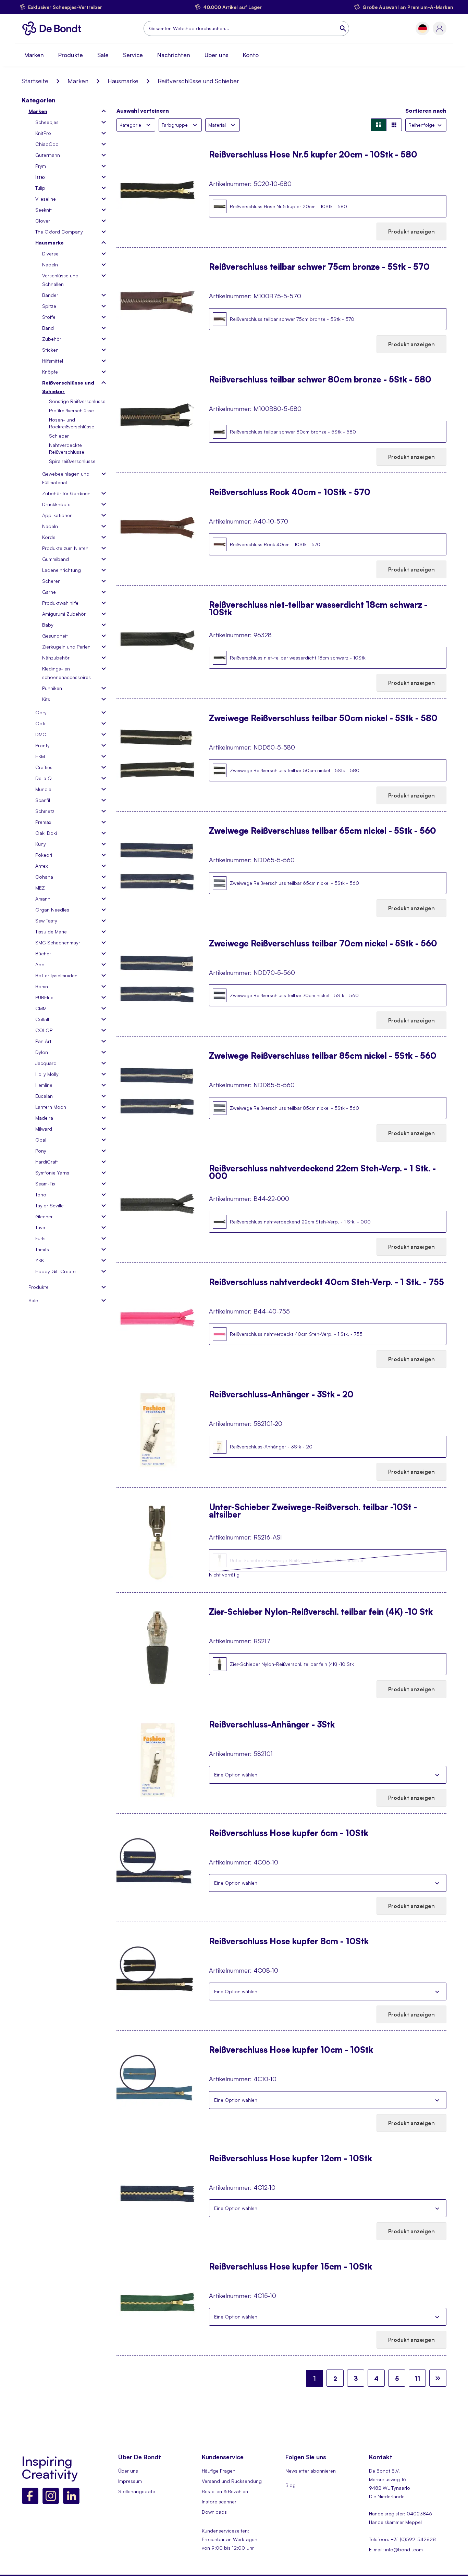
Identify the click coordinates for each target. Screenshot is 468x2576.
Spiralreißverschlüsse (72, 461)
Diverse (50, 254)
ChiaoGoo (47, 144)
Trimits (42, 1249)
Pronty (42, 745)
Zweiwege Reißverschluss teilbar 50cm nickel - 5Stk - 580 (323, 719)
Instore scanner (219, 2502)
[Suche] (344, 28)
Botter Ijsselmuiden (56, 975)
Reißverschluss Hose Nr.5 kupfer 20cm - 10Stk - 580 (313, 155)
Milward (44, 1129)
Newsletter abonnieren (311, 2471)
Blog (291, 2485)
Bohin (42, 986)
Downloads (214, 2512)
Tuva (40, 1227)
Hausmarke (123, 81)
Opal (41, 1140)
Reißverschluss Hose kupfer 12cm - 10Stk (291, 2159)
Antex (41, 866)
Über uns (217, 55)
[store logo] (54, 28)
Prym (41, 166)
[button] (423, 29)
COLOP (44, 1030)
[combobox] (246, 28)
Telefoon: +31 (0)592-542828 (402, 2539)
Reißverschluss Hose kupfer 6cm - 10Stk (289, 1834)
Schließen (437, 1775)
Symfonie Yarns (52, 1173)
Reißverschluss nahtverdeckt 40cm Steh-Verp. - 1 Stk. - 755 (327, 1283)
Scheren (51, 581)
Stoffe (49, 317)
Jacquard (46, 1063)
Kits (46, 699)
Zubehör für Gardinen (66, 493)
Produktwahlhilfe (60, 603)
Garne (49, 592)
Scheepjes (47, 122)
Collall (42, 1019)
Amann (43, 899)
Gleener (44, 1216)
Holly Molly (47, 1074)
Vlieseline (46, 199)
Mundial (44, 789)
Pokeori (44, 855)
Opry (41, 712)
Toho (41, 1195)
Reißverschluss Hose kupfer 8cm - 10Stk (289, 1942)
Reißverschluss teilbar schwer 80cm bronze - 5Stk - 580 (320, 380)
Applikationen (57, 515)
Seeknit (44, 210)
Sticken (50, 350)
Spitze (49, 306)
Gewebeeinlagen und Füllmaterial (66, 478)
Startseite (35, 81)
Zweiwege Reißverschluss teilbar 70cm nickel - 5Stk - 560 (323, 944)
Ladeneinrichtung (61, 570)
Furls (40, 1238)
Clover (43, 221)
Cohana (44, 877)
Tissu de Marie (51, 932)
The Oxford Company (59, 232)
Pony (41, 1151)
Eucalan (44, 1096)
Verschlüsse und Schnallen (60, 280)
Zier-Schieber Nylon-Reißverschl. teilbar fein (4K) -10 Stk (321, 1612)
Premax (43, 822)
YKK (40, 1260)
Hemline (44, 1085)
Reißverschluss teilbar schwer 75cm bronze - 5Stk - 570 (319, 267)
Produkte (71, 55)
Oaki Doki (46, 833)
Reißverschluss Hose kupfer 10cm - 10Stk (291, 2050)
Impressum (130, 2481)
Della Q (44, 778)
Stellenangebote (137, 2491)
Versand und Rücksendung (232, 2481)
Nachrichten (174, 55)
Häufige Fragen (219, 2471)
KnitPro (43, 133)
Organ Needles (52, 910)
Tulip (40, 188)
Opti (40, 723)
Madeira (44, 1118)
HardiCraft (47, 1162)
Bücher (43, 953)
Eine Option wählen (236, 1775)
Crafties (44, 767)
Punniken (52, 688)
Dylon (42, 1052)
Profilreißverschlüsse (71, 410)
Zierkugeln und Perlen (66, 647)
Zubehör (52, 339)
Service (133, 55)
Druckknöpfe (56, 504)
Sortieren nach (426, 111)
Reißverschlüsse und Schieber (68, 387)
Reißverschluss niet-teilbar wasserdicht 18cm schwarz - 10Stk (318, 608)
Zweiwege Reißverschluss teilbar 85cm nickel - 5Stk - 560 (323, 1056)
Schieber (59, 436)
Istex (40, 177)
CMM (41, 1008)
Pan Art (43, 1041)
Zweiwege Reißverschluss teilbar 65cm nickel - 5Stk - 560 (323, 831)
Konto (251, 55)
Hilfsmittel (53, 361)
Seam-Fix (45, 1184)
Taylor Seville (50, 1205)
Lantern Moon (51, 1107)
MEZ (40, 888)
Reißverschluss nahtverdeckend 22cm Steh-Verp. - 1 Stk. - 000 (322, 1172)
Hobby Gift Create (56, 1271)
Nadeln (50, 265)
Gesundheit (55, 636)
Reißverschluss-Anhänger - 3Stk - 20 (281, 1395)
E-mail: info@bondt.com (396, 2549)
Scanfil (43, 800)
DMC (41, 734)
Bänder (50, 295)
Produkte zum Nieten (65, 548)
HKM (40, 756)
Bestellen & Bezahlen (225, 2491)
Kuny (41, 844)
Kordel (49, 537)
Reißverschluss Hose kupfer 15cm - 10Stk (291, 2267)
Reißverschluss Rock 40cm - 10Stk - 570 (290, 493)
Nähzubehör (56, 658)
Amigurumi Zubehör (64, 614)
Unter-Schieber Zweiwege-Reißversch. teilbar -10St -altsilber (313, 1511)
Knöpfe (50, 372)
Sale (103, 55)
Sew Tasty (46, 921)
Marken (34, 55)
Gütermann (48, 155)
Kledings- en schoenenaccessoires (66, 673)
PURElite (44, 997)
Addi (40, 964)
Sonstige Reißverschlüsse (77, 401)
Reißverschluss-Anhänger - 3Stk (272, 1725)
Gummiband (56, 559)
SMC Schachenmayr (58, 943)
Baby (48, 625)
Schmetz (45, 811)
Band (48, 328)
